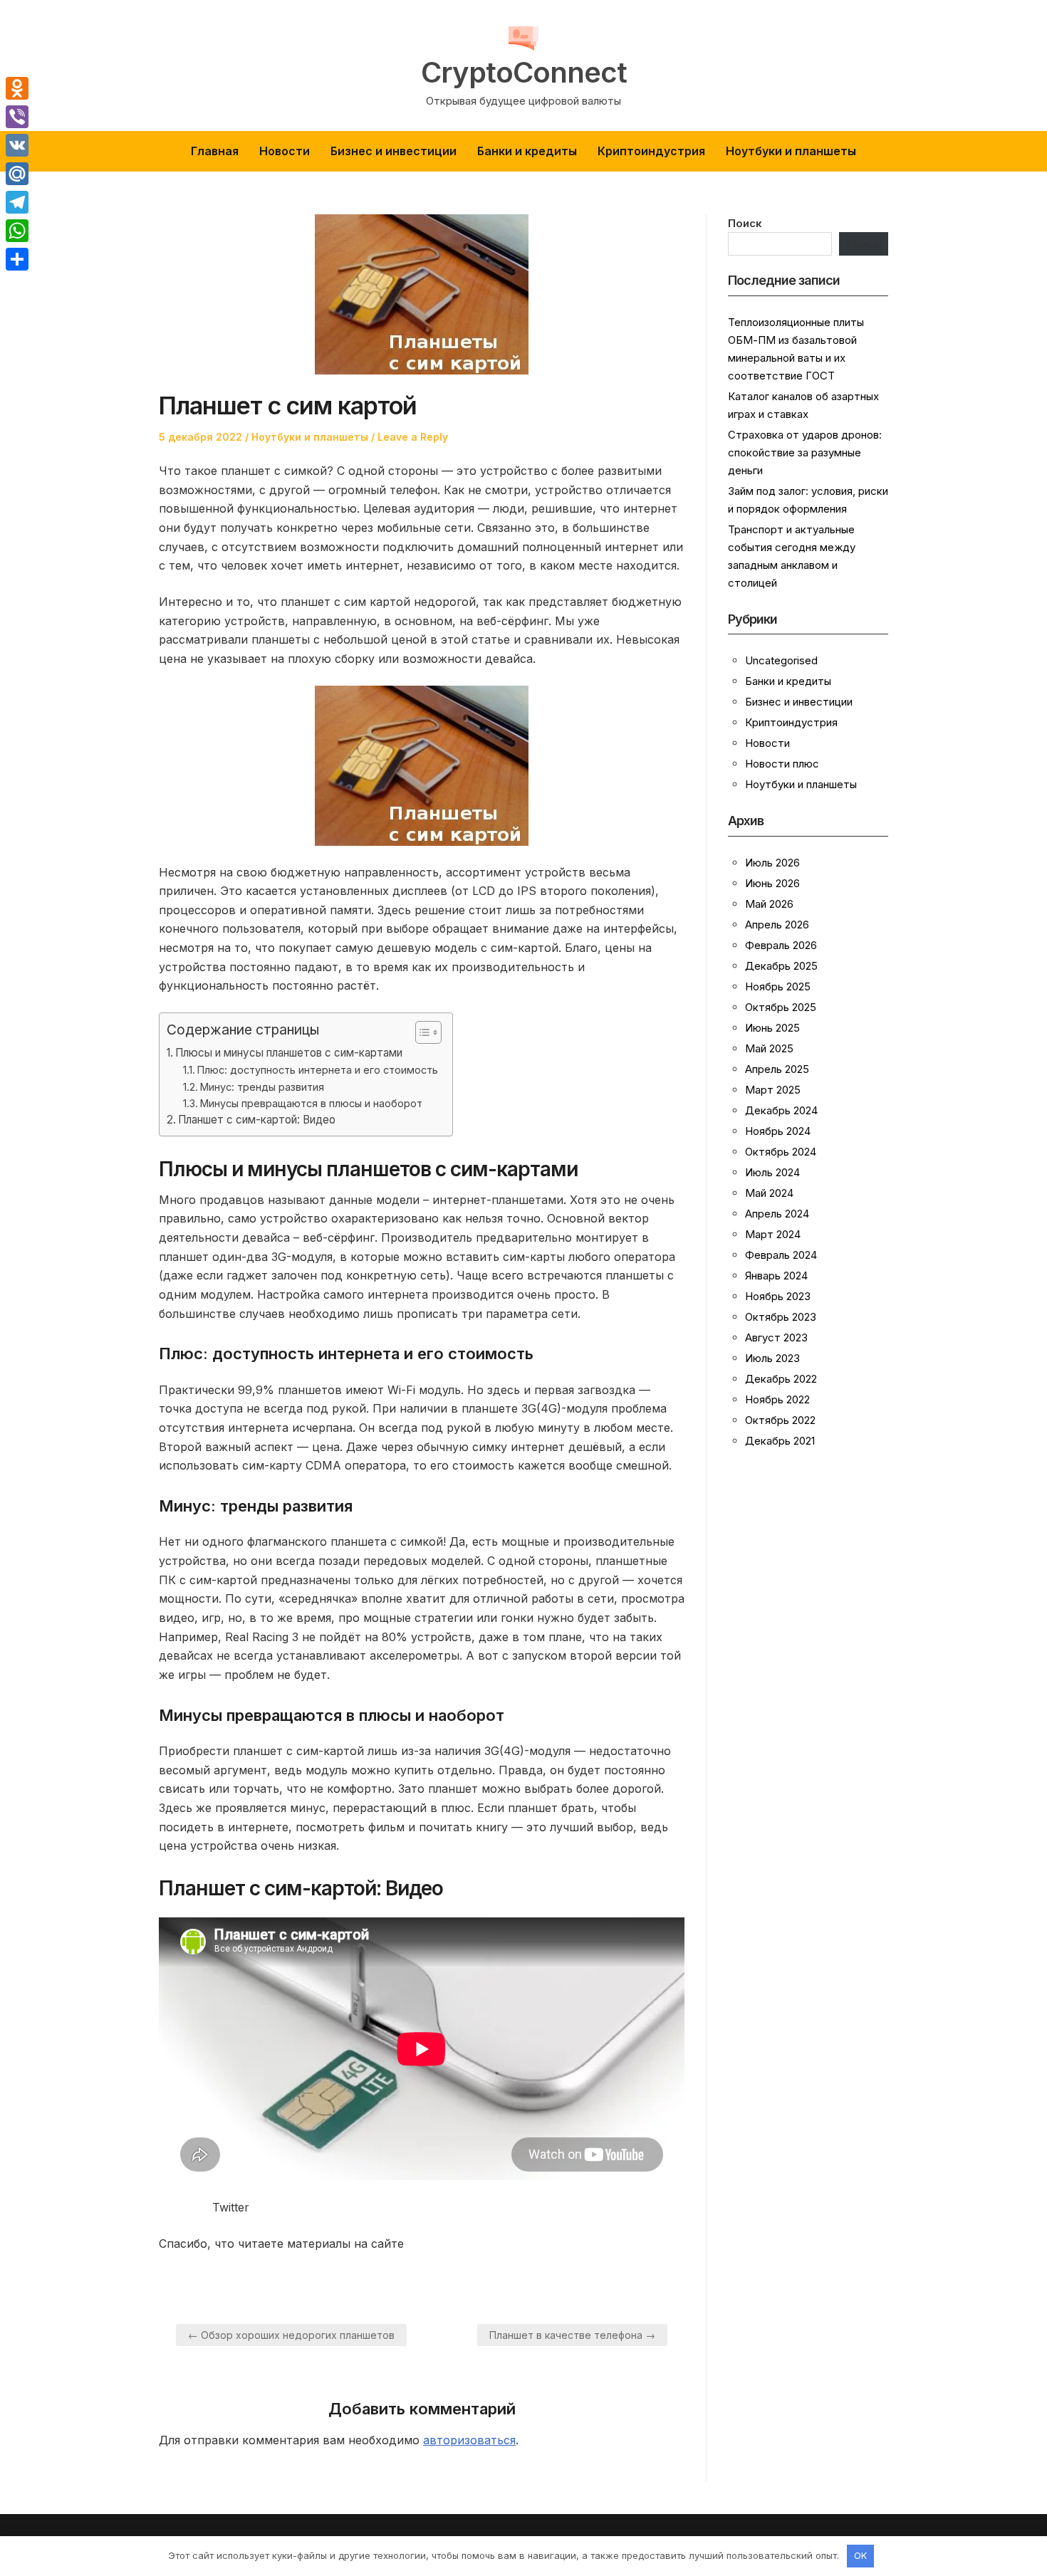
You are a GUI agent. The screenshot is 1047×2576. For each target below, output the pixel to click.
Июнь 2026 (772, 883)
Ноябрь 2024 (778, 1131)
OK (860, 2555)
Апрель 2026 (777, 925)
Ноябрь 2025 (778, 986)
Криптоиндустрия (651, 151)
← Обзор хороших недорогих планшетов (291, 2335)
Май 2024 (769, 1193)
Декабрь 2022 (781, 1379)
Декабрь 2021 (780, 1441)
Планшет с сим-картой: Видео (257, 1120)
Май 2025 (769, 1048)
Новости (285, 151)
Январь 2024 (776, 1276)
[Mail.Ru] (17, 174)
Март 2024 (773, 1234)
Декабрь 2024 (781, 1110)
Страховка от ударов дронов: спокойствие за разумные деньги (805, 452)
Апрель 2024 (777, 1214)
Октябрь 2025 (781, 1007)
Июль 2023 (772, 1358)
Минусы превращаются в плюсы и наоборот (311, 1103)
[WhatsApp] (17, 231)
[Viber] (17, 117)
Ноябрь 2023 (778, 1296)
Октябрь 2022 (780, 1420)
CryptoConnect (524, 73)
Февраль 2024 (781, 1255)
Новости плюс (782, 764)
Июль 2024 (772, 1172)
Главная (215, 151)
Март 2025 (773, 1090)
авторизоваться (469, 2440)
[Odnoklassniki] (17, 88)
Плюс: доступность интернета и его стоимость (318, 1070)
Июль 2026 (772, 863)
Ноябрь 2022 (777, 1399)
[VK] (17, 145)
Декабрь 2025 (781, 966)
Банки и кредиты (527, 151)
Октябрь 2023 (781, 1317)
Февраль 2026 (781, 945)
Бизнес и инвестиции (394, 151)
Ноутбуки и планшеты (791, 151)
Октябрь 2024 (781, 1152)
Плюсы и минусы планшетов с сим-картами (289, 1053)
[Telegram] (17, 202)
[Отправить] (17, 259)
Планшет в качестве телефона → (572, 2335)
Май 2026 (769, 904)
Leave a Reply (413, 437)
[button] (421, 1032)
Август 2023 (776, 1337)
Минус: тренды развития (262, 1087)
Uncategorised (781, 660)
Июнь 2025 (772, 1028)
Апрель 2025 (777, 1069)
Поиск (745, 223)
